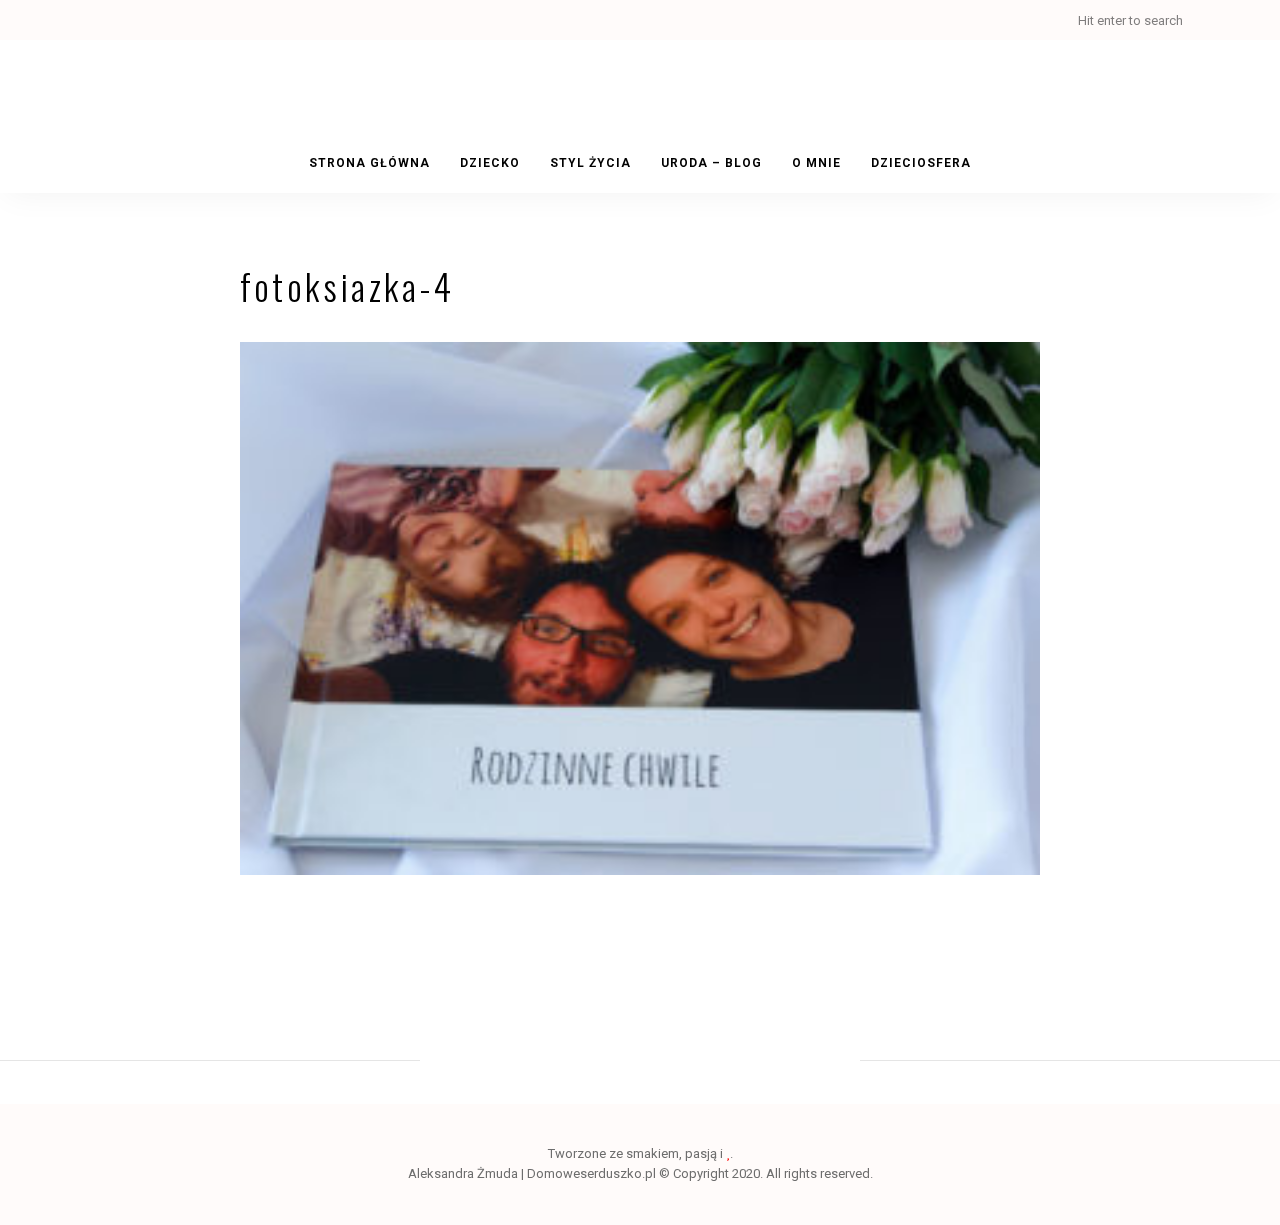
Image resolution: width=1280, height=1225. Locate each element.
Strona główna (369, 163)
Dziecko (490, 163)
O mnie (816, 163)
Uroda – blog (711, 163)
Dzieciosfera (921, 163)
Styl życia (590, 163)
